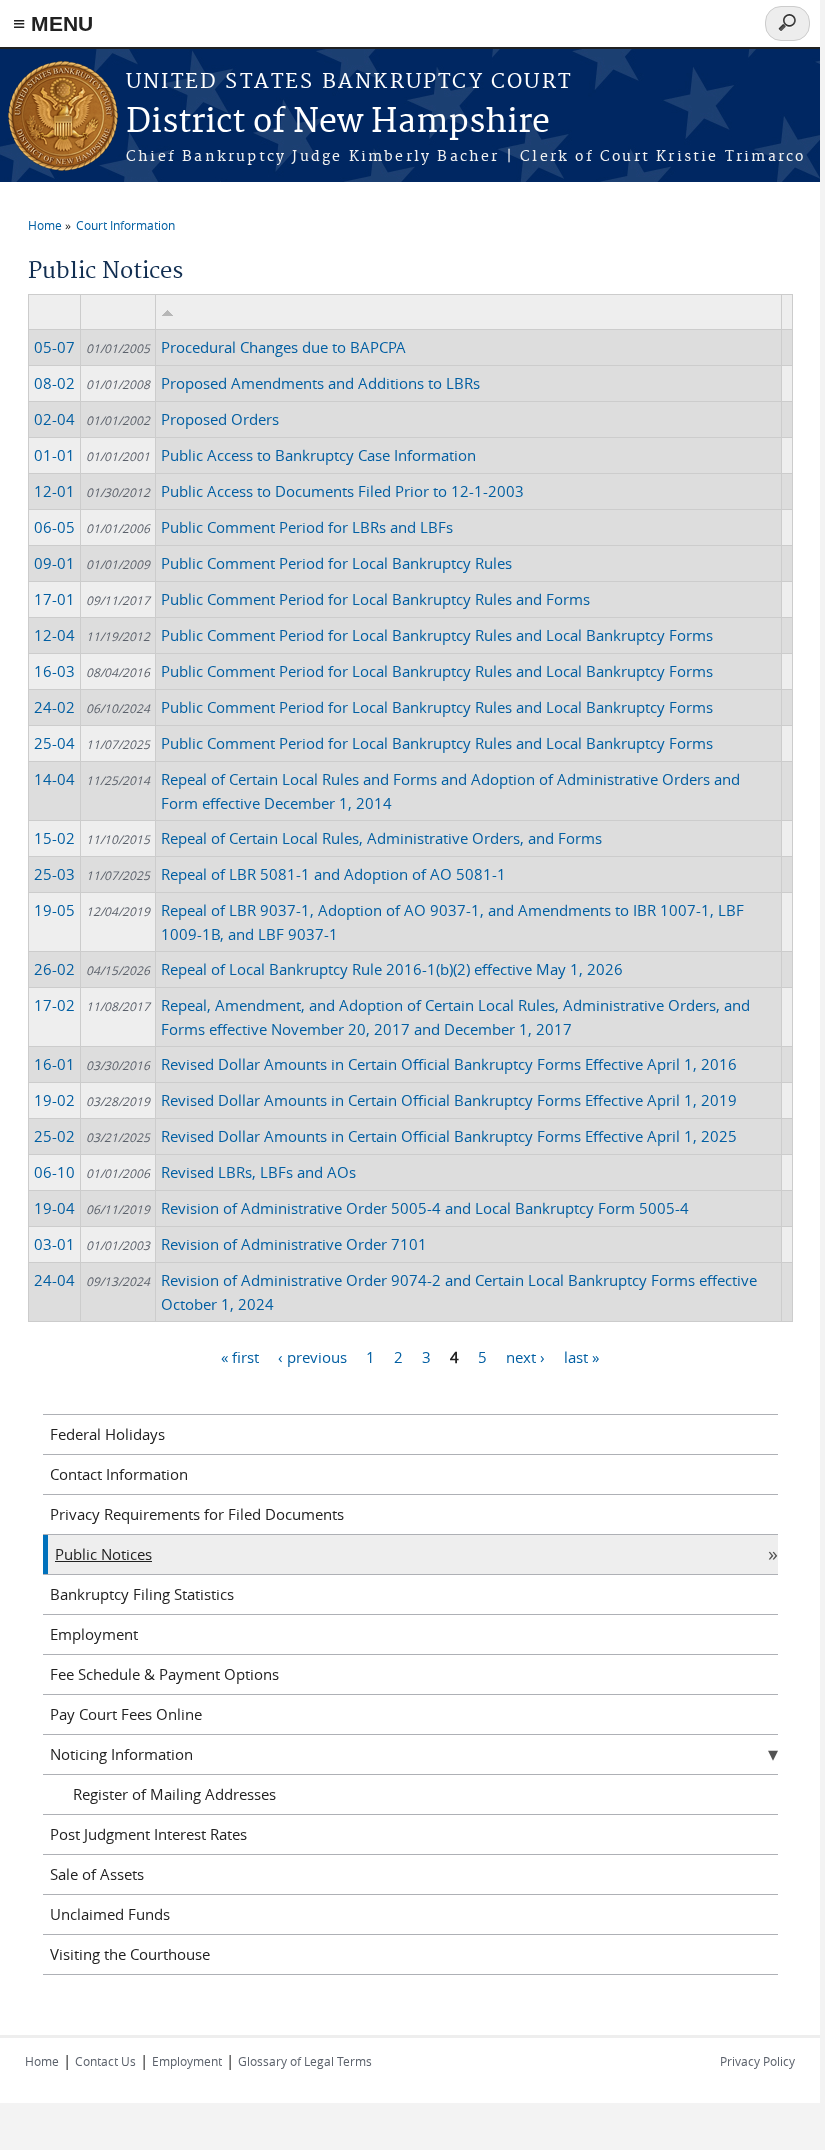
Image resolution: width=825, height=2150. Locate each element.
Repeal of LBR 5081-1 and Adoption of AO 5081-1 (333, 874)
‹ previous (312, 1357)
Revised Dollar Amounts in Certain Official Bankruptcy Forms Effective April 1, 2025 (449, 1136)
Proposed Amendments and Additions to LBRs (320, 383)
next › (525, 1357)
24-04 (54, 1280)
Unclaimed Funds (110, 1914)
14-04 (54, 779)
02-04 (54, 419)
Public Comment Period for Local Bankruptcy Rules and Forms (375, 599)
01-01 (54, 455)
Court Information (125, 225)
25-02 (54, 1136)
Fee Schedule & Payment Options (164, 1674)
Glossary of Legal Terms (305, 2061)
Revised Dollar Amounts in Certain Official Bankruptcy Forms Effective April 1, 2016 (449, 1064)
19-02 (54, 1100)
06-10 (54, 1172)
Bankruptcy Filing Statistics (142, 1594)
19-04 (54, 1208)
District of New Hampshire (338, 122)
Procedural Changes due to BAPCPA (283, 347)
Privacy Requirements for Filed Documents (197, 1514)
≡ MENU (53, 23)
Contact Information (119, 1474)
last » (581, 1357)
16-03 (54, 671)
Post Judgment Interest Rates (148, 1834)
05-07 (54, 347)
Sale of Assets (97, 1874)
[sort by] (167, 312)
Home (45, 225)
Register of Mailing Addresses (174, 1794)
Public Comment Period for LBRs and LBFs (307, 527)
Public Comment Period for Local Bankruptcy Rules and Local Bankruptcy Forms (437, 635)
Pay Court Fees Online (126, 1714)
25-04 (54, 743)
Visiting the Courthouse (130, 1954)
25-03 (54, 874)
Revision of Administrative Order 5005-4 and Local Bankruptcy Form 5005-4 (425, 1208)
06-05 (54, 527)
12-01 (54, 491)
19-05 (54, 910)
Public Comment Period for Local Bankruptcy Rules (336, 563)
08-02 (54, 383)
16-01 (54, 1064)
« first (240, 1357)
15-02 (54, 838)
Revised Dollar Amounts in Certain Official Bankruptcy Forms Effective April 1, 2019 (449, 1100)
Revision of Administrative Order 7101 (294, 1244)
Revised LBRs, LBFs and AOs (258, 1172)
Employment (94, 1634)
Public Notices (103, 1554)
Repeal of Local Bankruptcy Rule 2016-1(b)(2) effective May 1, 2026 (392, 969)
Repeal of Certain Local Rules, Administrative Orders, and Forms (381, 838)
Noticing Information (121, 1754)
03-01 (54, 1244)
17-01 (54, 599)
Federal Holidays (107, 1434)
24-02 (54, 707)
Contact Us (105, 2061)
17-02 (54, 1005)
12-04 (54, 635)
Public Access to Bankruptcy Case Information (318, 455)
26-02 (54, 969)
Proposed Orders (220, 419)
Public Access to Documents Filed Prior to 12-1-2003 (342, 491)
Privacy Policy (757, 2061)
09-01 (54, 563)
